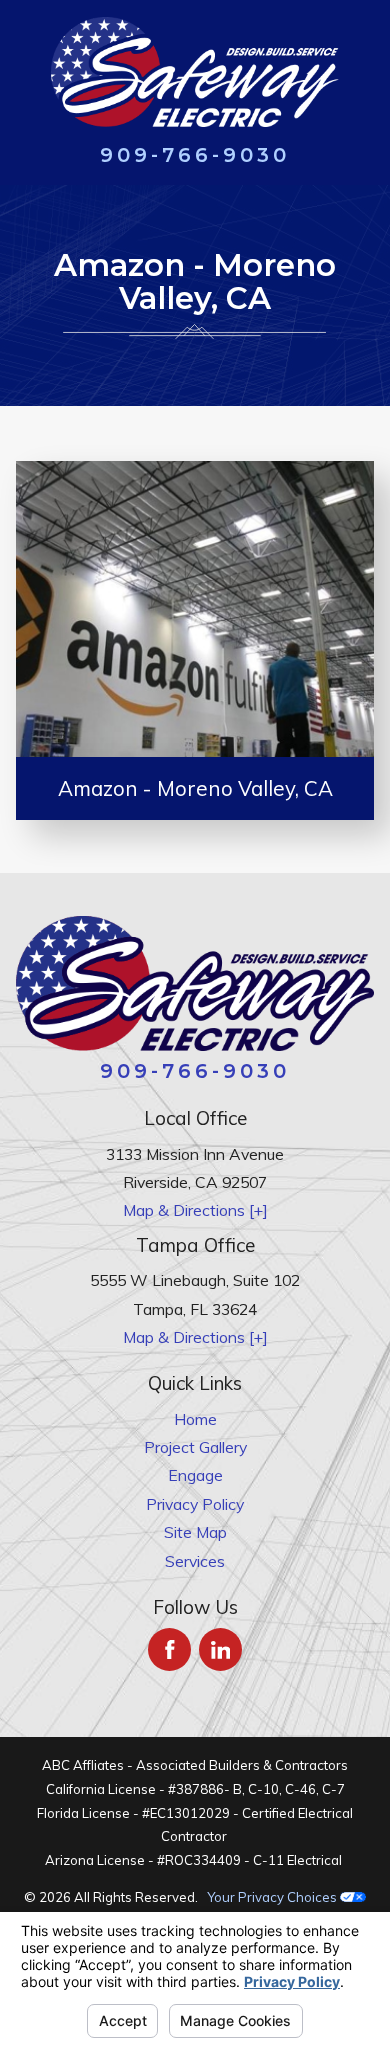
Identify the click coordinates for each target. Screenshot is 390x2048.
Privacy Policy (195, 1504)
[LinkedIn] (220, 1649)
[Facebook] (169, 1649)
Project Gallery (195, 1447)
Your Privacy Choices (273, 1897)
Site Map (195, 1532)
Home (195, 1419)
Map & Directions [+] (195, 1210)
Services (195, 1561)
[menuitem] (195, 1419)
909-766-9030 (194, 155)
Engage (195, 1475)
